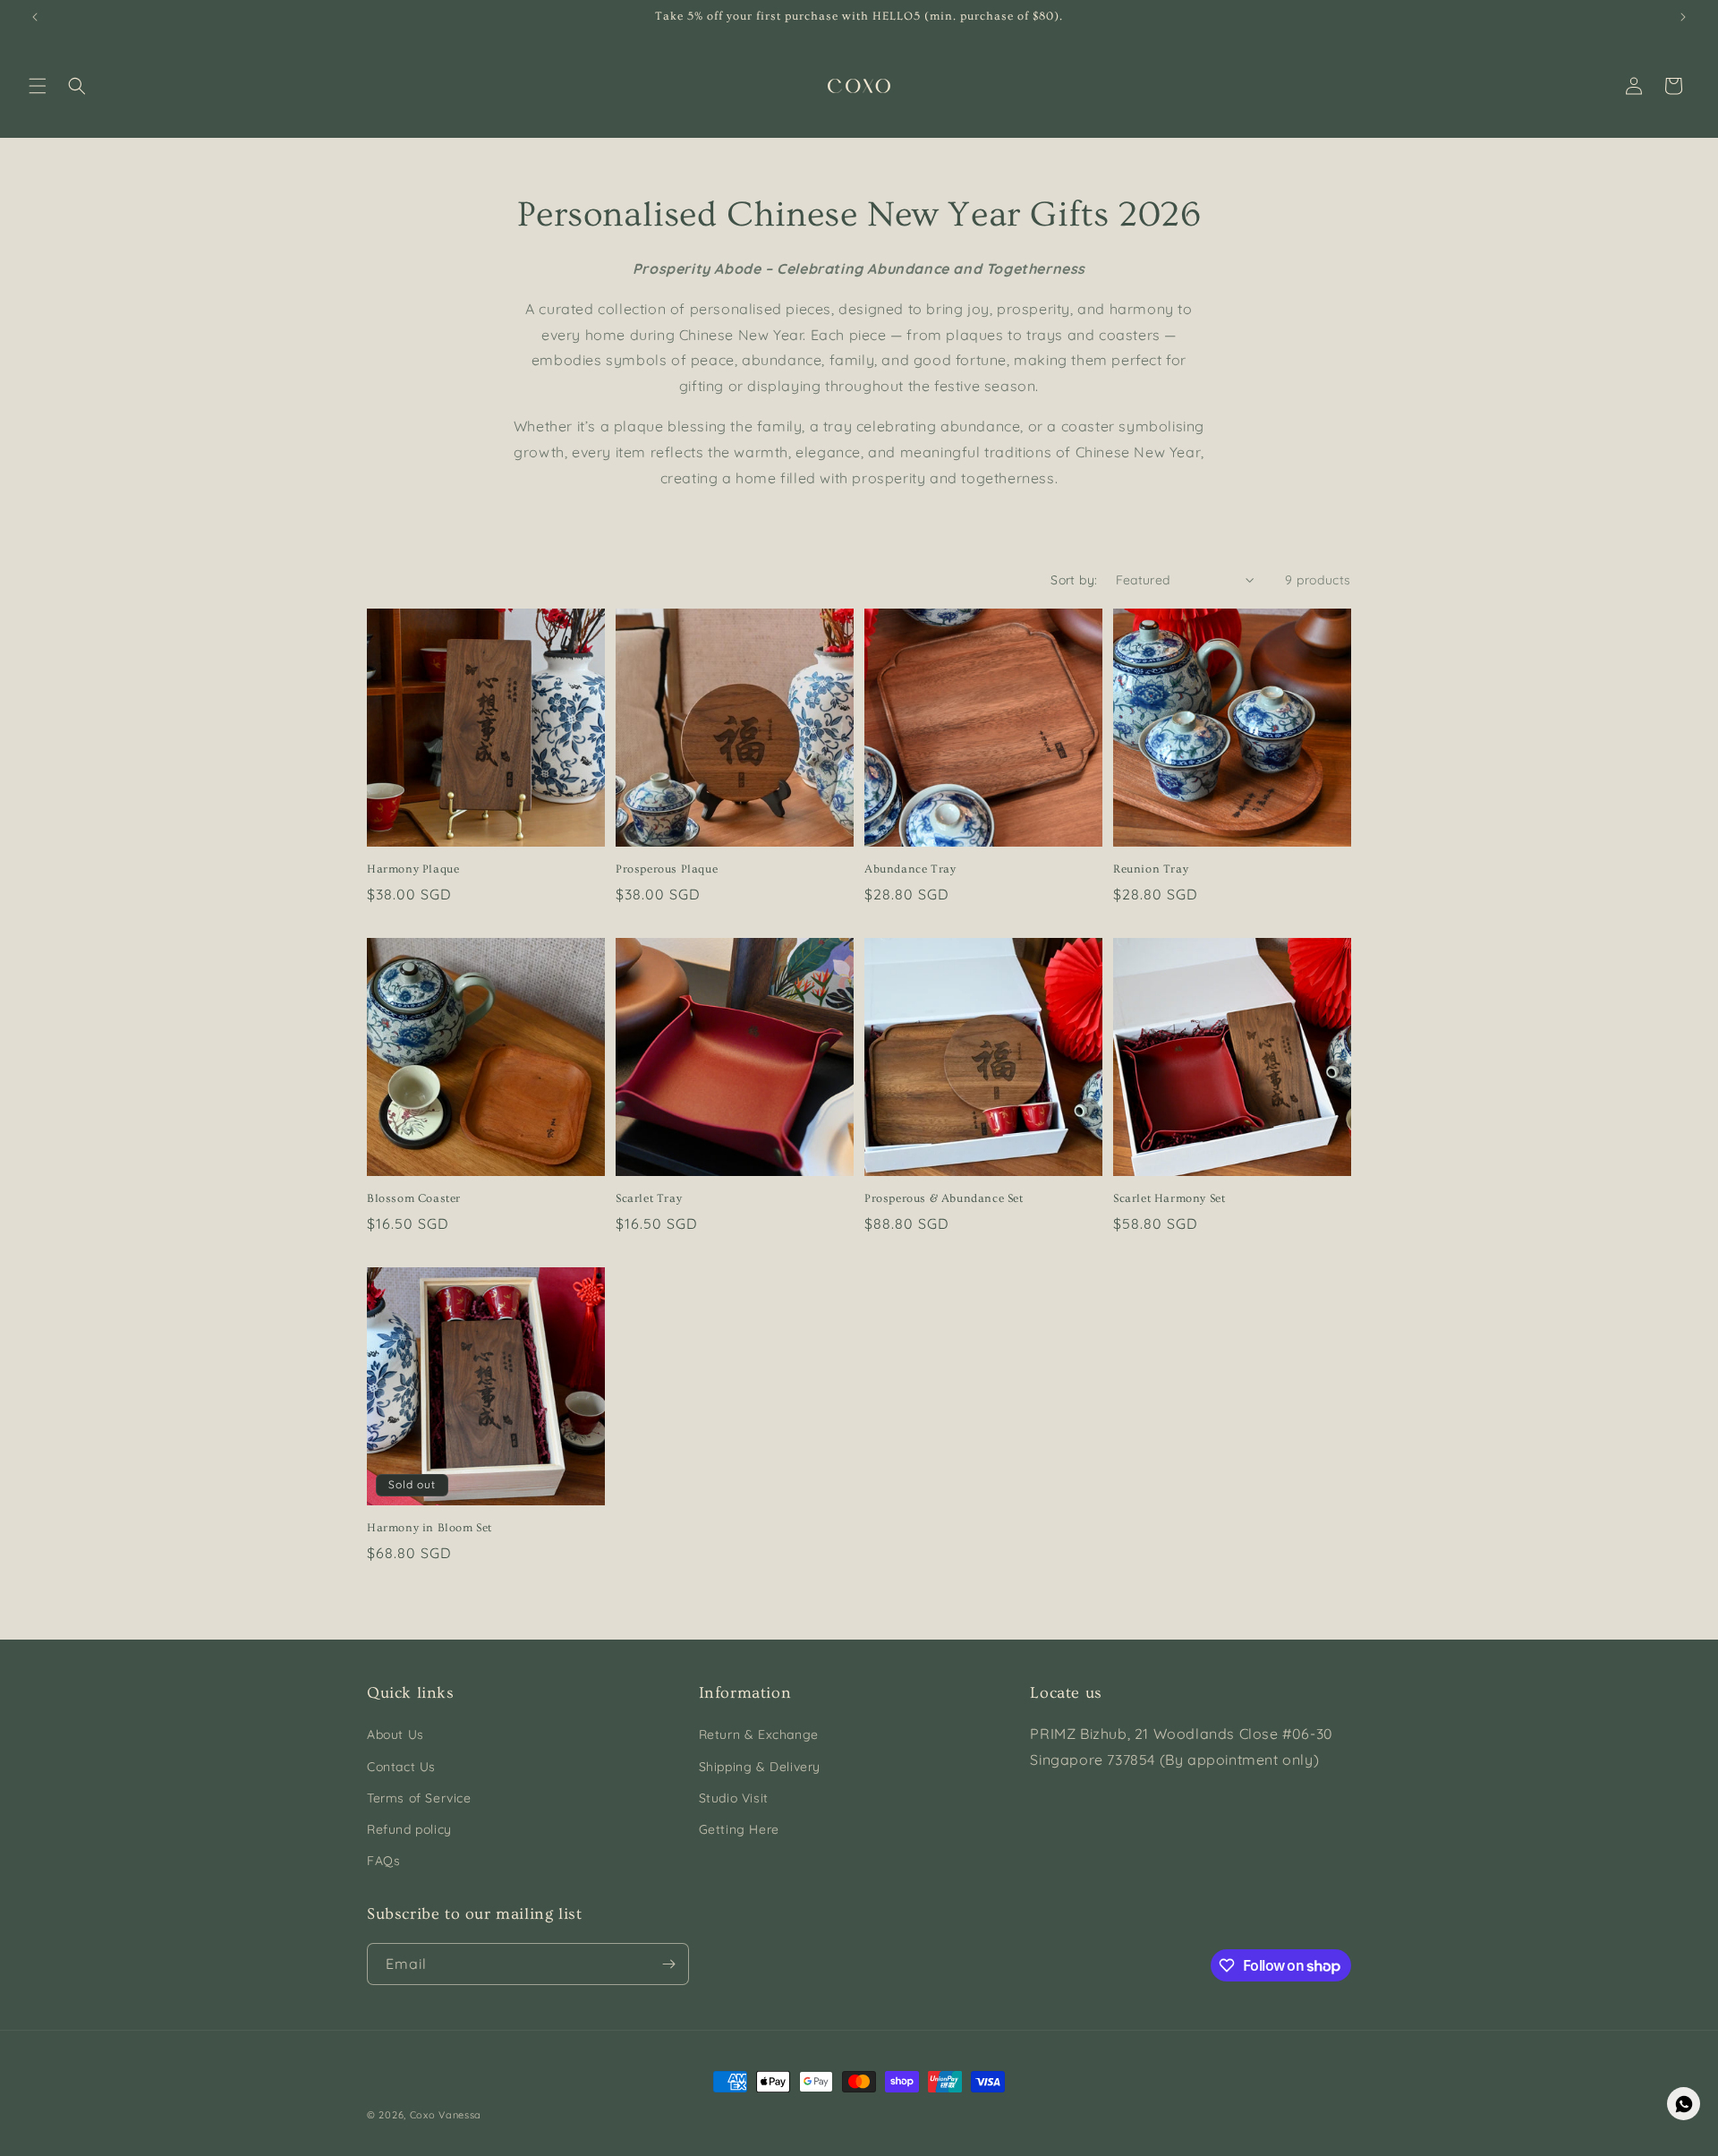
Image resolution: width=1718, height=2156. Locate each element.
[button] (38, 86)
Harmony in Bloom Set (429, 1528)
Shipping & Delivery (760, 1767)
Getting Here (739, 1829)
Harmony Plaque (413, 869)
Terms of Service (419, 1798)
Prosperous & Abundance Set (944, 1198)
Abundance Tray (910, 869)
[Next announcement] (1683, 17)
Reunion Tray (1151, 869)
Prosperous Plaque (667, 869)
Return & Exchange (759, 1734)
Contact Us (401, 1767)
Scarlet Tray (649, 1198)
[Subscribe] (668, 1964)
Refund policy (409, 1829)
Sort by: (1074, 580)
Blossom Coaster (414, 1198)
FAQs (383, 1861)
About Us (395, 1734)
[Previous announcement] (35, 17)
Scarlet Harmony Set (1169, 1198)
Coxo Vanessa (446, 2115)
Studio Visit (734, 1798)
